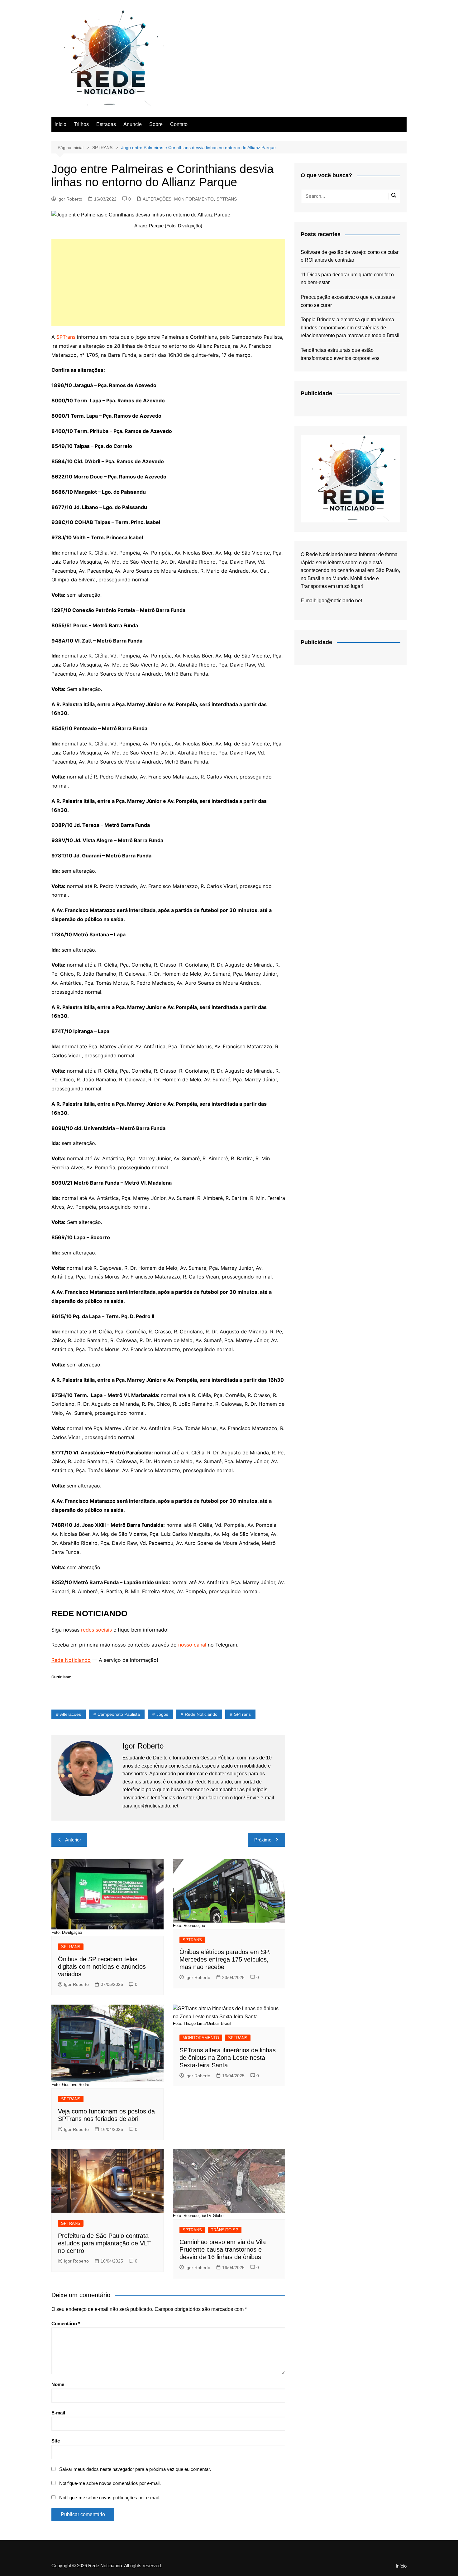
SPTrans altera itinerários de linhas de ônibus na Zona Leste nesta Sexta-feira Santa (228, 2058)
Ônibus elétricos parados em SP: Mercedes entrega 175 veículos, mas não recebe (225, 1959)
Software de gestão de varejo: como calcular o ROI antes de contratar (350, 256)
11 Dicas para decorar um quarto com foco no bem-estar (347, 279)
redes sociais (96, 1630)
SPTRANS (227, 199)
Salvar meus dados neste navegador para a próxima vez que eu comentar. (135, 2469)
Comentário (66, 2324)
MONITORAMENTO (194, 199)
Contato (179, 124)
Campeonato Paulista (119, 1714)
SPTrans (66, 337)
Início (60, 124)
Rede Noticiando (71, 1660)
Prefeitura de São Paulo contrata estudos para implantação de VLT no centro (104, 2243)
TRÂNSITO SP (225, 2230)
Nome (58, 2384)
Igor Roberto (70, 199)
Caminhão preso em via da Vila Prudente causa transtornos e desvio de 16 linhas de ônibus (223, 2249)
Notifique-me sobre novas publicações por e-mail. (110, 2498)
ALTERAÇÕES (157, 199)
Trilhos (81, 124)
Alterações (71, 1714)
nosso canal (192, 1645)
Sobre (156, 124)
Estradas (106, 124)
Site (56, 2441)
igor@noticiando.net (340, 601)
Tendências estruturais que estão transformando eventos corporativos (340, 354)
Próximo (263, 1840)
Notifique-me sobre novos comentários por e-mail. (110, 2483)
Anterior (73, 1840)
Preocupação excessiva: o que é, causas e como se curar (348, 301)
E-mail (58, 2413)
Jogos (162, 1714)
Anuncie (133, 124)
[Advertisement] (168, 283)
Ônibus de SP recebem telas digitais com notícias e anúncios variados (102, 1967)
